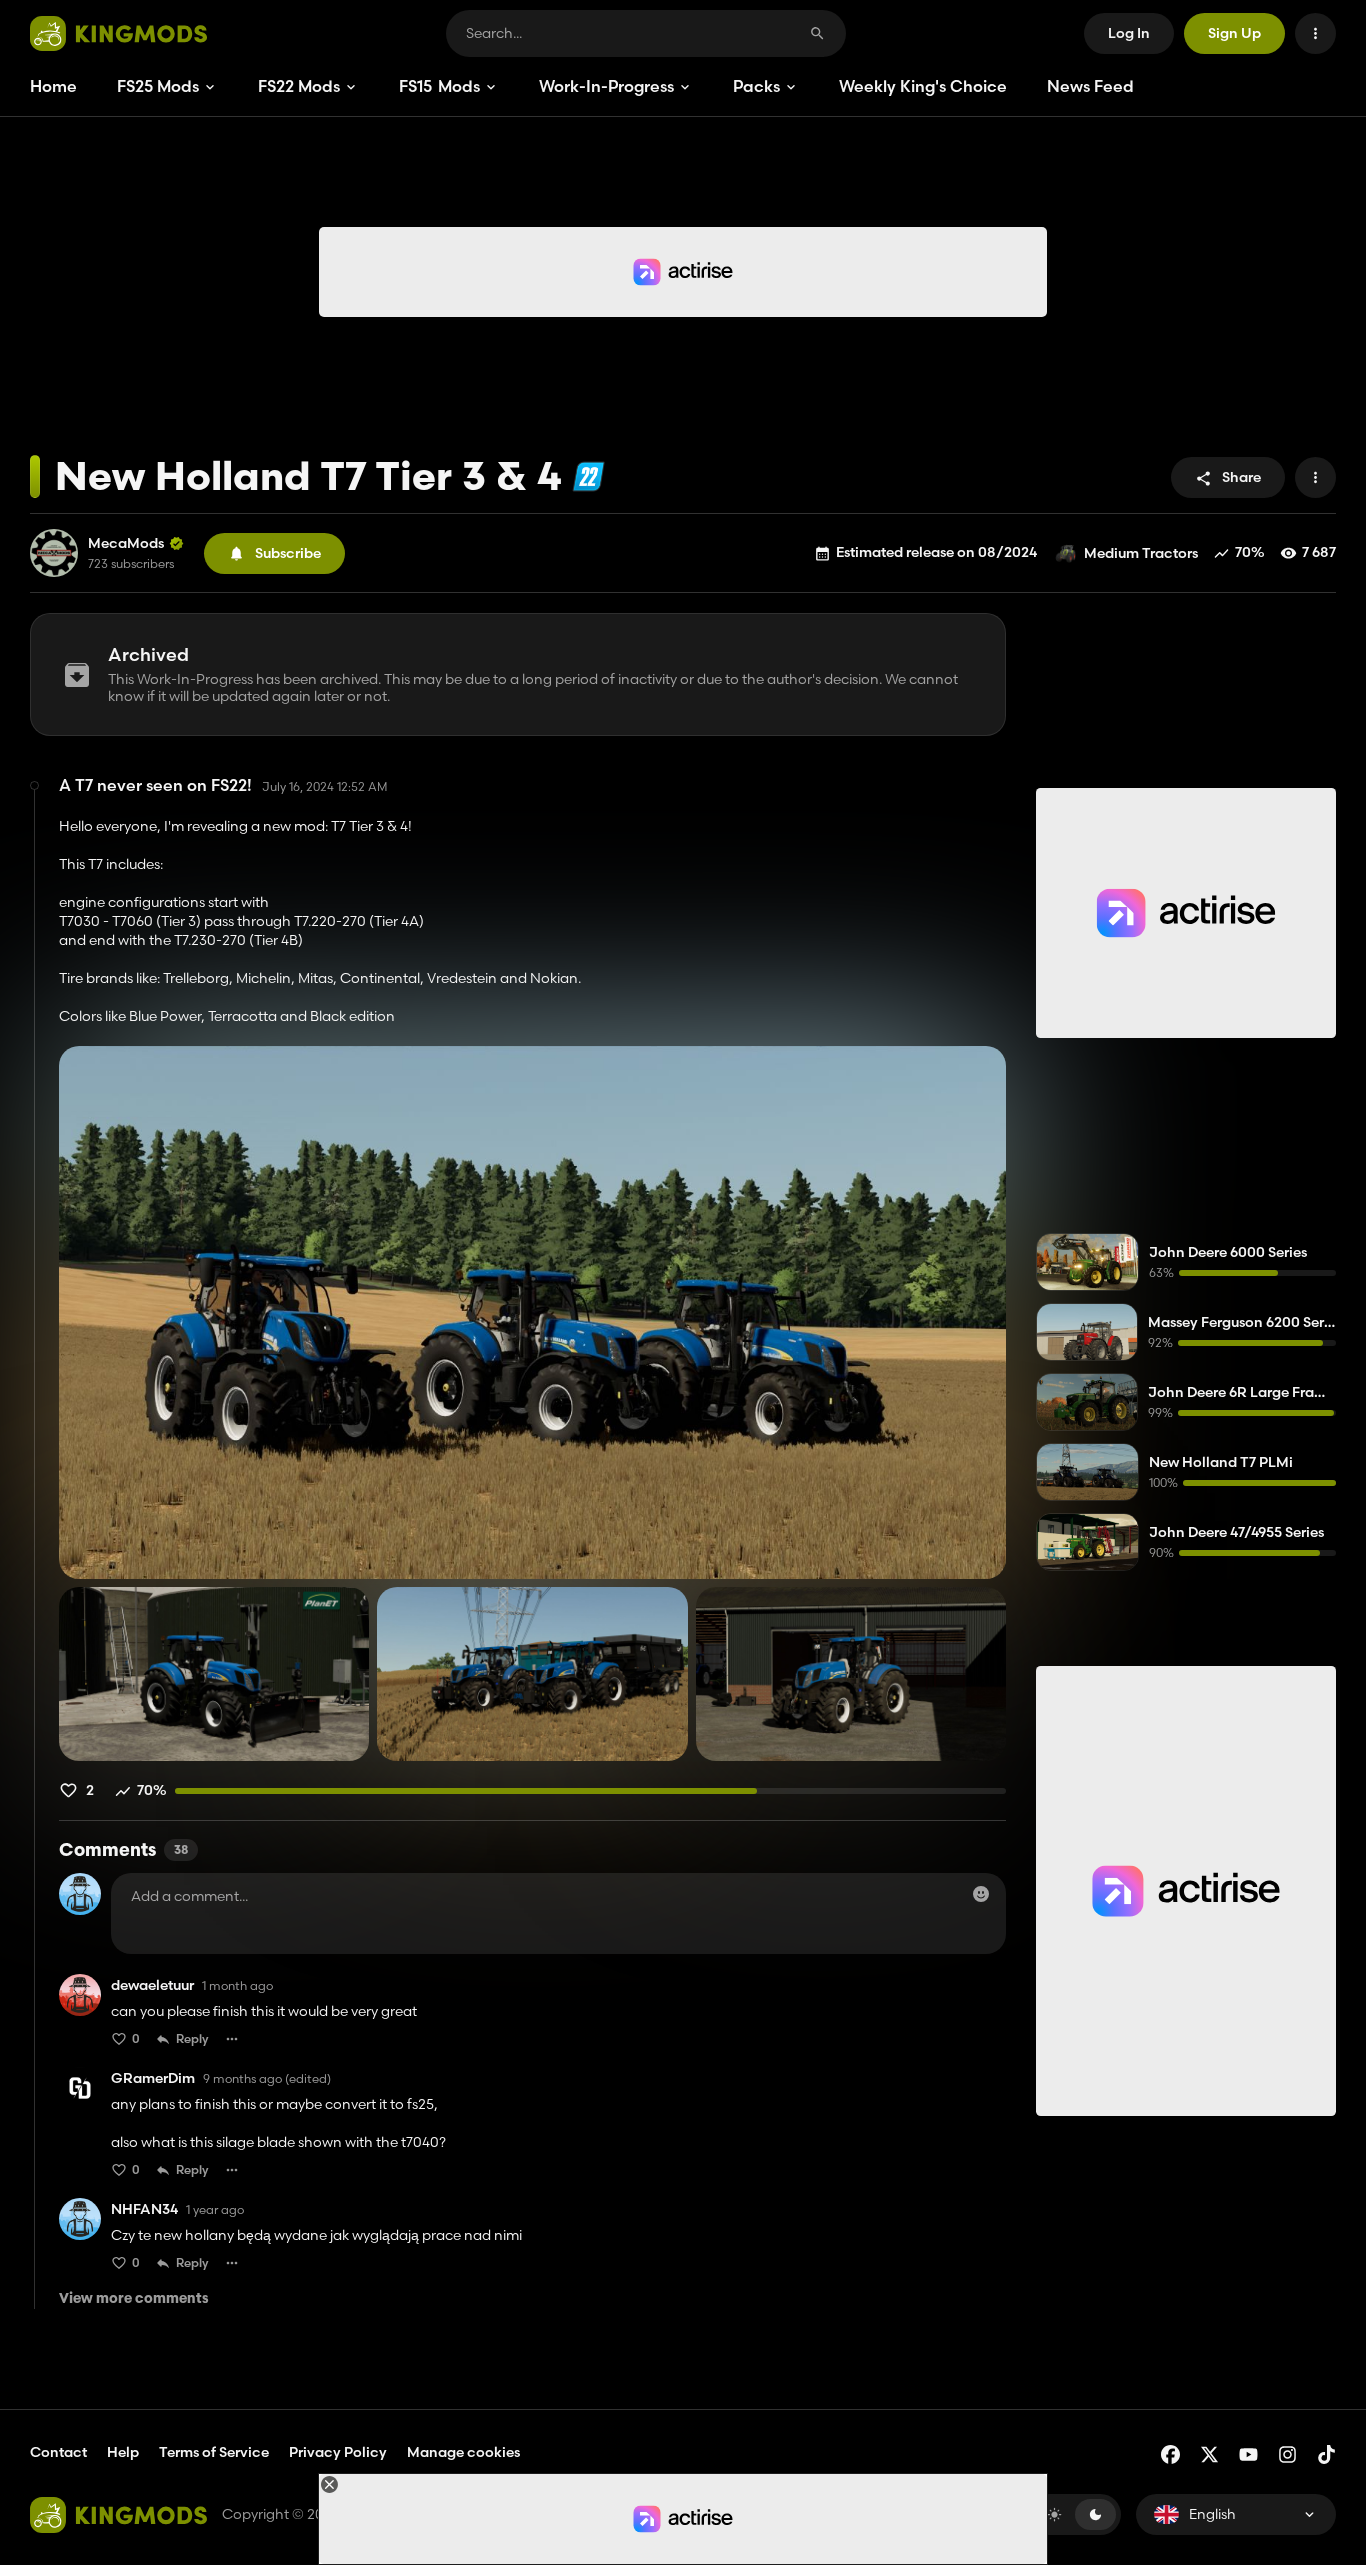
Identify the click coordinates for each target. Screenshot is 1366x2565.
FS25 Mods (158, 86)
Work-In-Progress (606, 86)
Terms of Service (214, 2452)
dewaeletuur (152, 1985)
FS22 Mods (299, 86)
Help (123, 2452)
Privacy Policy (338, 2452)
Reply (192, 2038)
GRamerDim (153, 2078)
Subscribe (288, 553)
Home (53, 86)
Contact (58, 2452)
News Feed (1090, 86)
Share (1241, 477)
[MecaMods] (54, 553)
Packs (756, 86)
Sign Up (1234, 33)
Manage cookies (463, 2452)
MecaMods (126, 543)
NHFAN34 (144, 2209)
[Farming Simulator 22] (588, 476)
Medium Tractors (1141, 553)
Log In (1129, 33)
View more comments (134, 2299)
